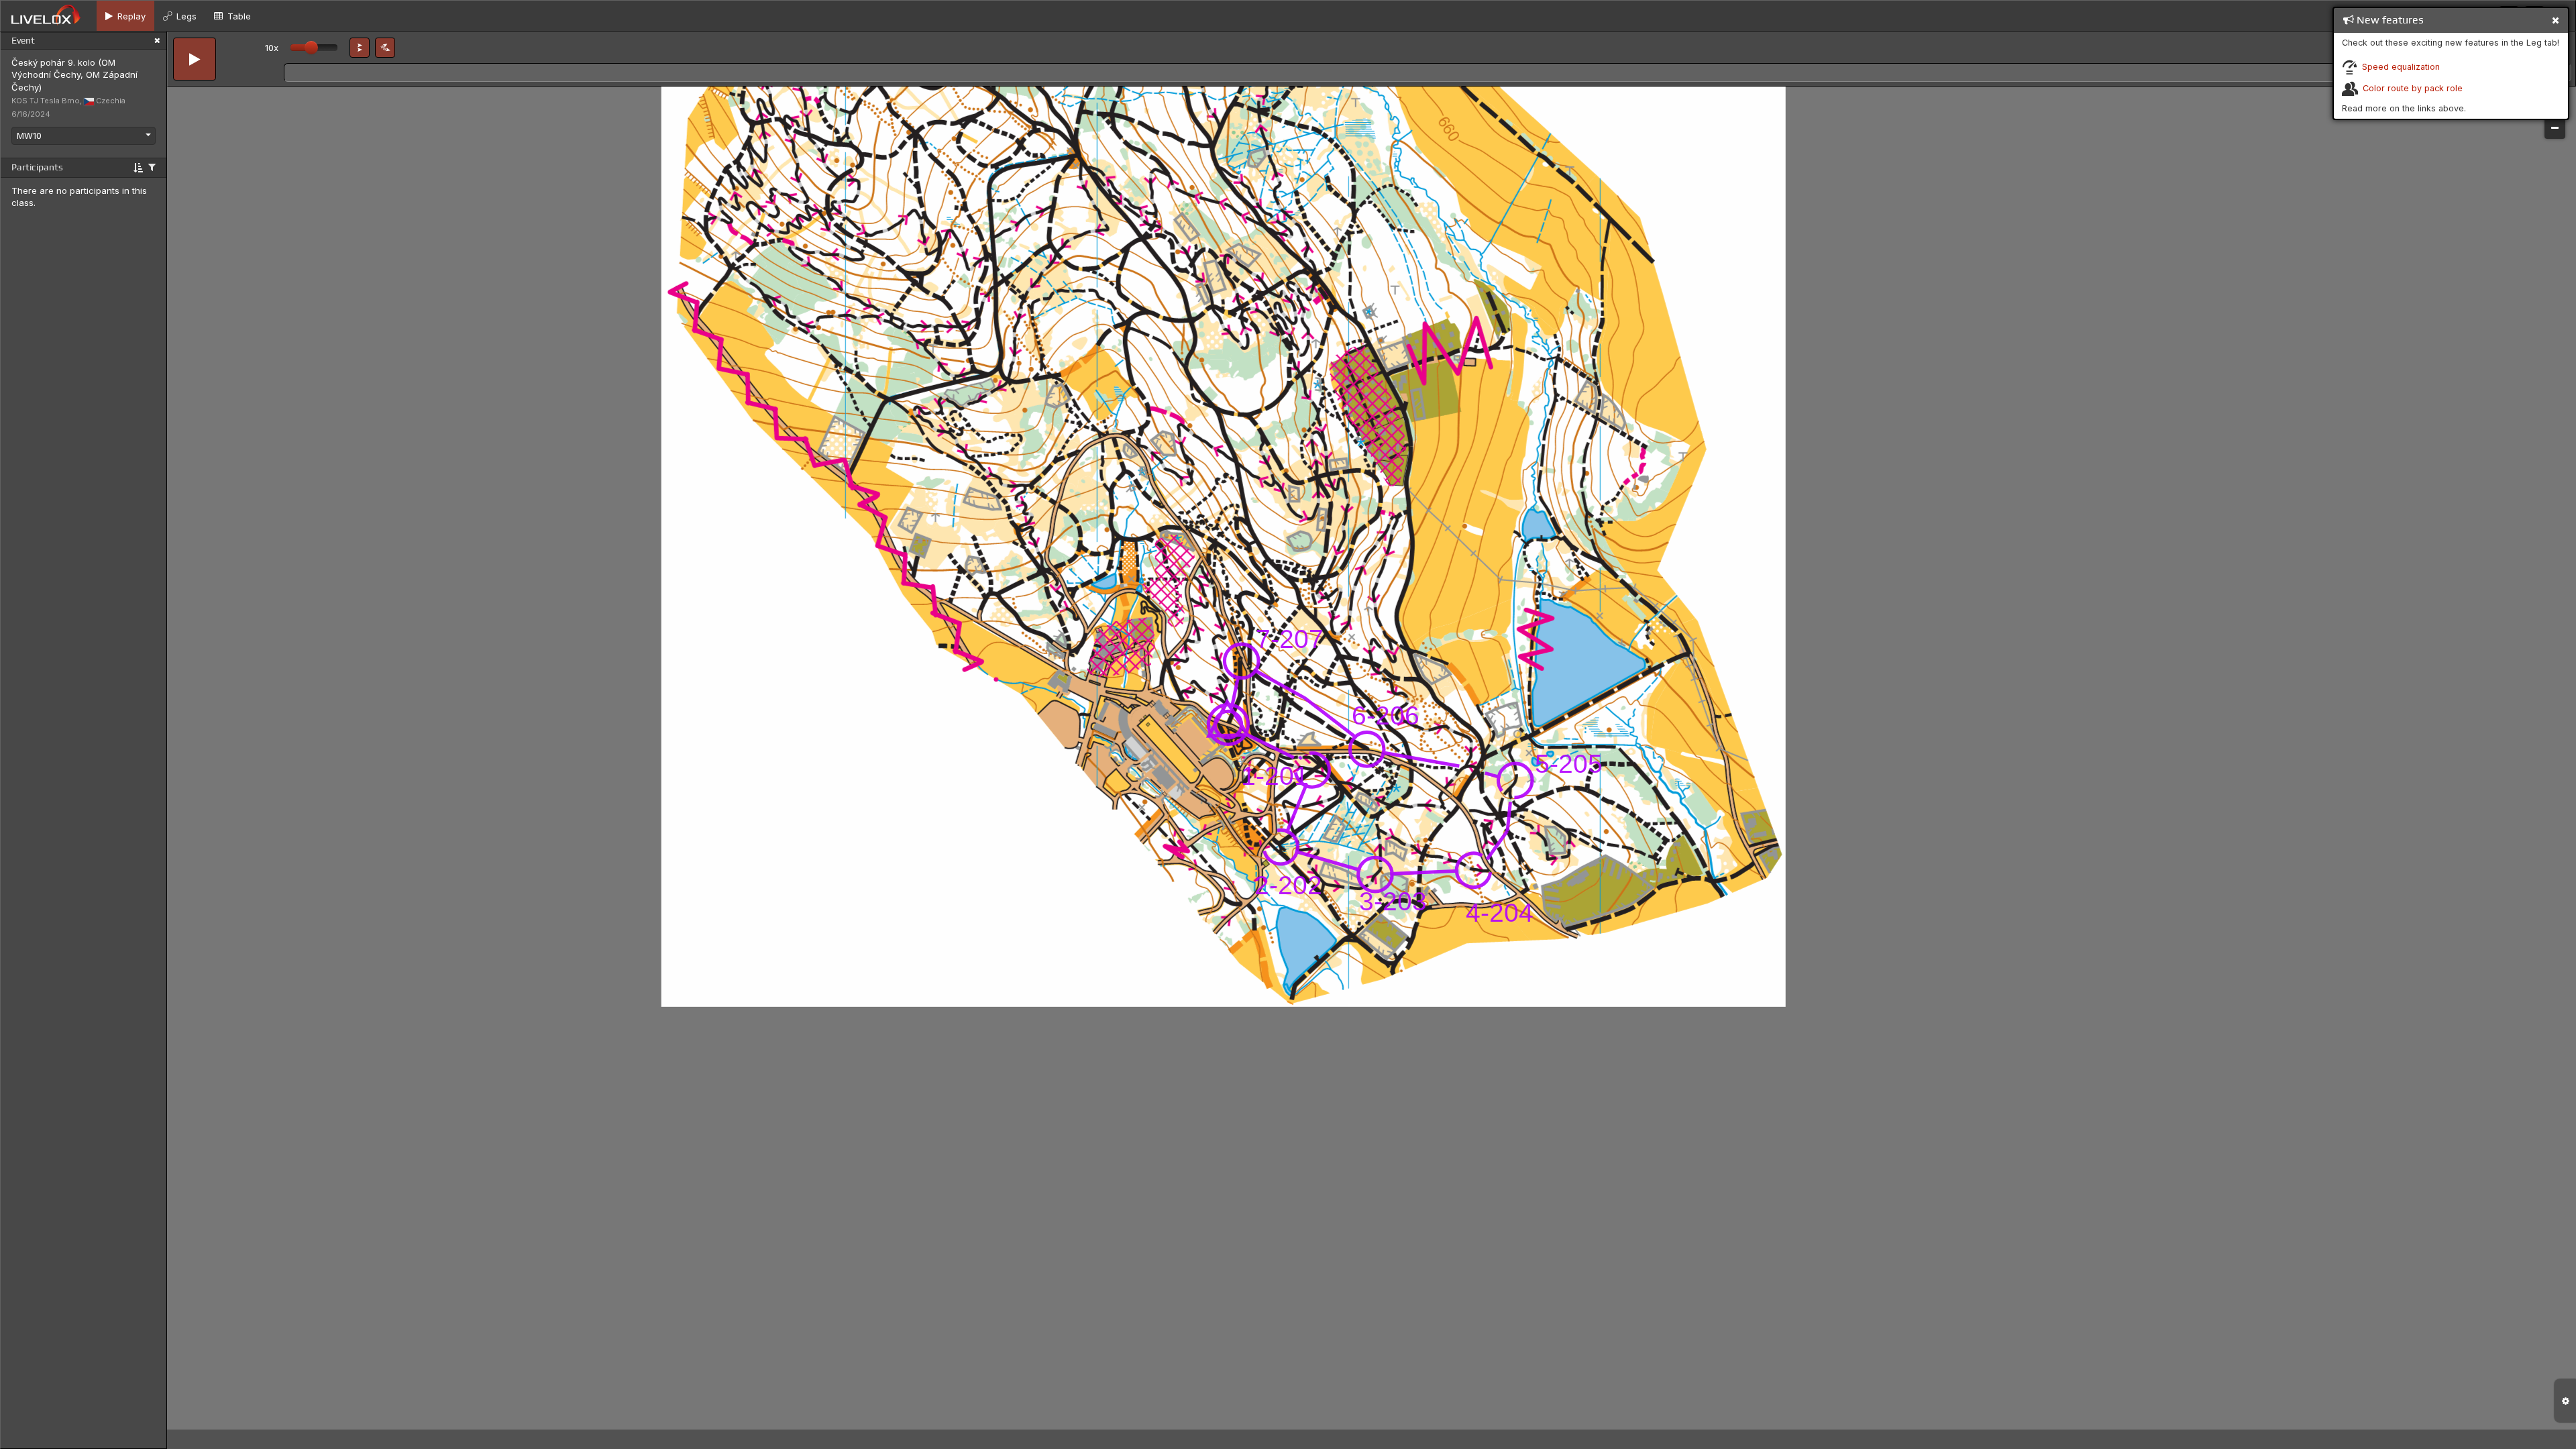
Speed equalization (2401, 67)
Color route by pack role (2413, 88)
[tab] (125, 16)
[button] (360, 48)
